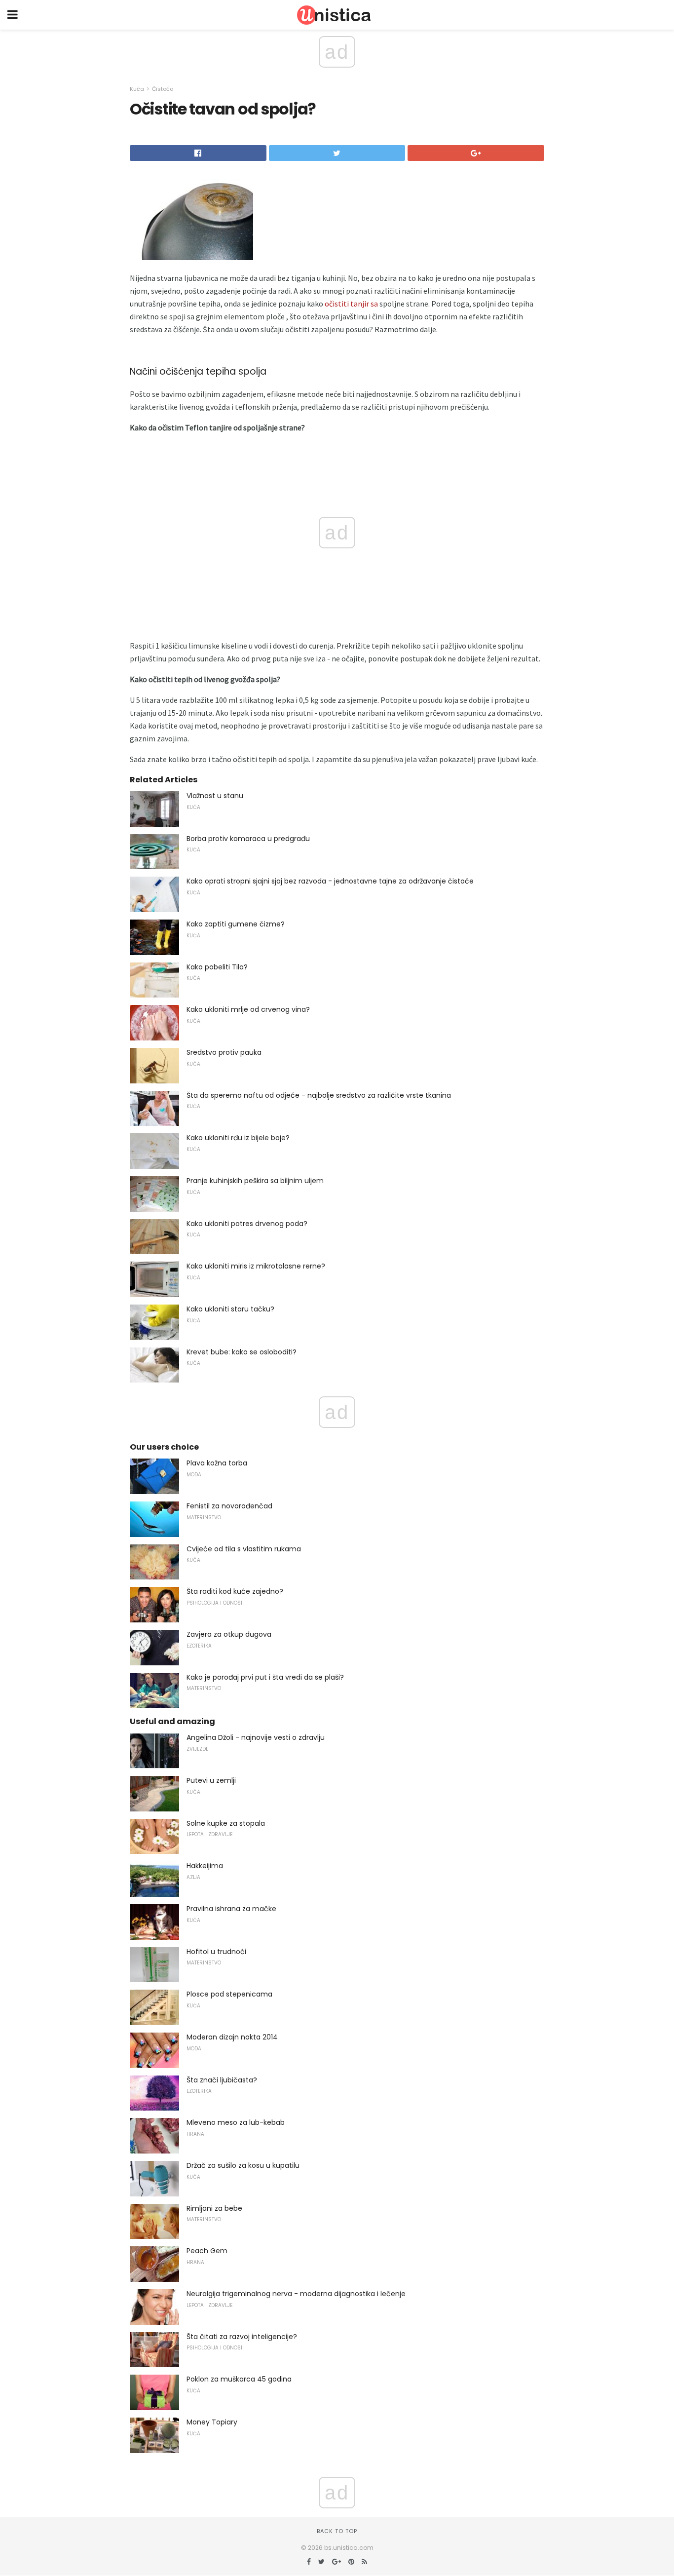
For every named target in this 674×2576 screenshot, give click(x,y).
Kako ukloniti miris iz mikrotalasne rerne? (256, 1266)
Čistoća (163, 89)
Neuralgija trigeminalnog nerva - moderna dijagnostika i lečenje (296, 2294)
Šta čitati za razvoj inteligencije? (242, 2337)
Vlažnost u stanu (215, 796)
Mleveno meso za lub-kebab (236, 2122)
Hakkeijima (205, 1866)
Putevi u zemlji (211, 1780)
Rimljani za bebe (214, 2208)
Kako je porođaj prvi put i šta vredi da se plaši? (265, 1677)
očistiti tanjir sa (351, 304)
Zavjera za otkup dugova (229, 1634)
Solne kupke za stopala (226, 1823)
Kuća (137, 89)
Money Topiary (212, 2422)
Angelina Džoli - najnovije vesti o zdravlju (256, 1737)
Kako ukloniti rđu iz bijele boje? (238, 1138)
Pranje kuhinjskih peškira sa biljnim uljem (255, 1181)
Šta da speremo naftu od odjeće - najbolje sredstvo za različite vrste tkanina (319, 1095)
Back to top (337, 2531)
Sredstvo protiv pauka (224, 1052)
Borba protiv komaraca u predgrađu (248, 839)
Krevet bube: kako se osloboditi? (242, 1352)
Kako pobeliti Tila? (217, 967)
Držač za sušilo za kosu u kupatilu (243, 2165)
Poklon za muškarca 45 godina (239, 2379)
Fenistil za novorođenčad (229, 1506)
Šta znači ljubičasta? (222, 2080)
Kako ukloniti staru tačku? (230, 1309)
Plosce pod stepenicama (229, 1994)
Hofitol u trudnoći (216, 1952)
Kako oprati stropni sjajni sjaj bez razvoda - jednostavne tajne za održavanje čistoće (330, 881)
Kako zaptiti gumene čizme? (236, 924)
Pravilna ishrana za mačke (231, 1909)
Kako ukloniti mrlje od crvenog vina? (248, 1009)
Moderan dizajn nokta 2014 (232, 2037)
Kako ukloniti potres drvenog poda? (247, 1224)
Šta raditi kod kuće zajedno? (235, 1591)
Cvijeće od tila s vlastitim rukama (244, 1549)
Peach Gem (207, 2251)
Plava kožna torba (217, 1463)
